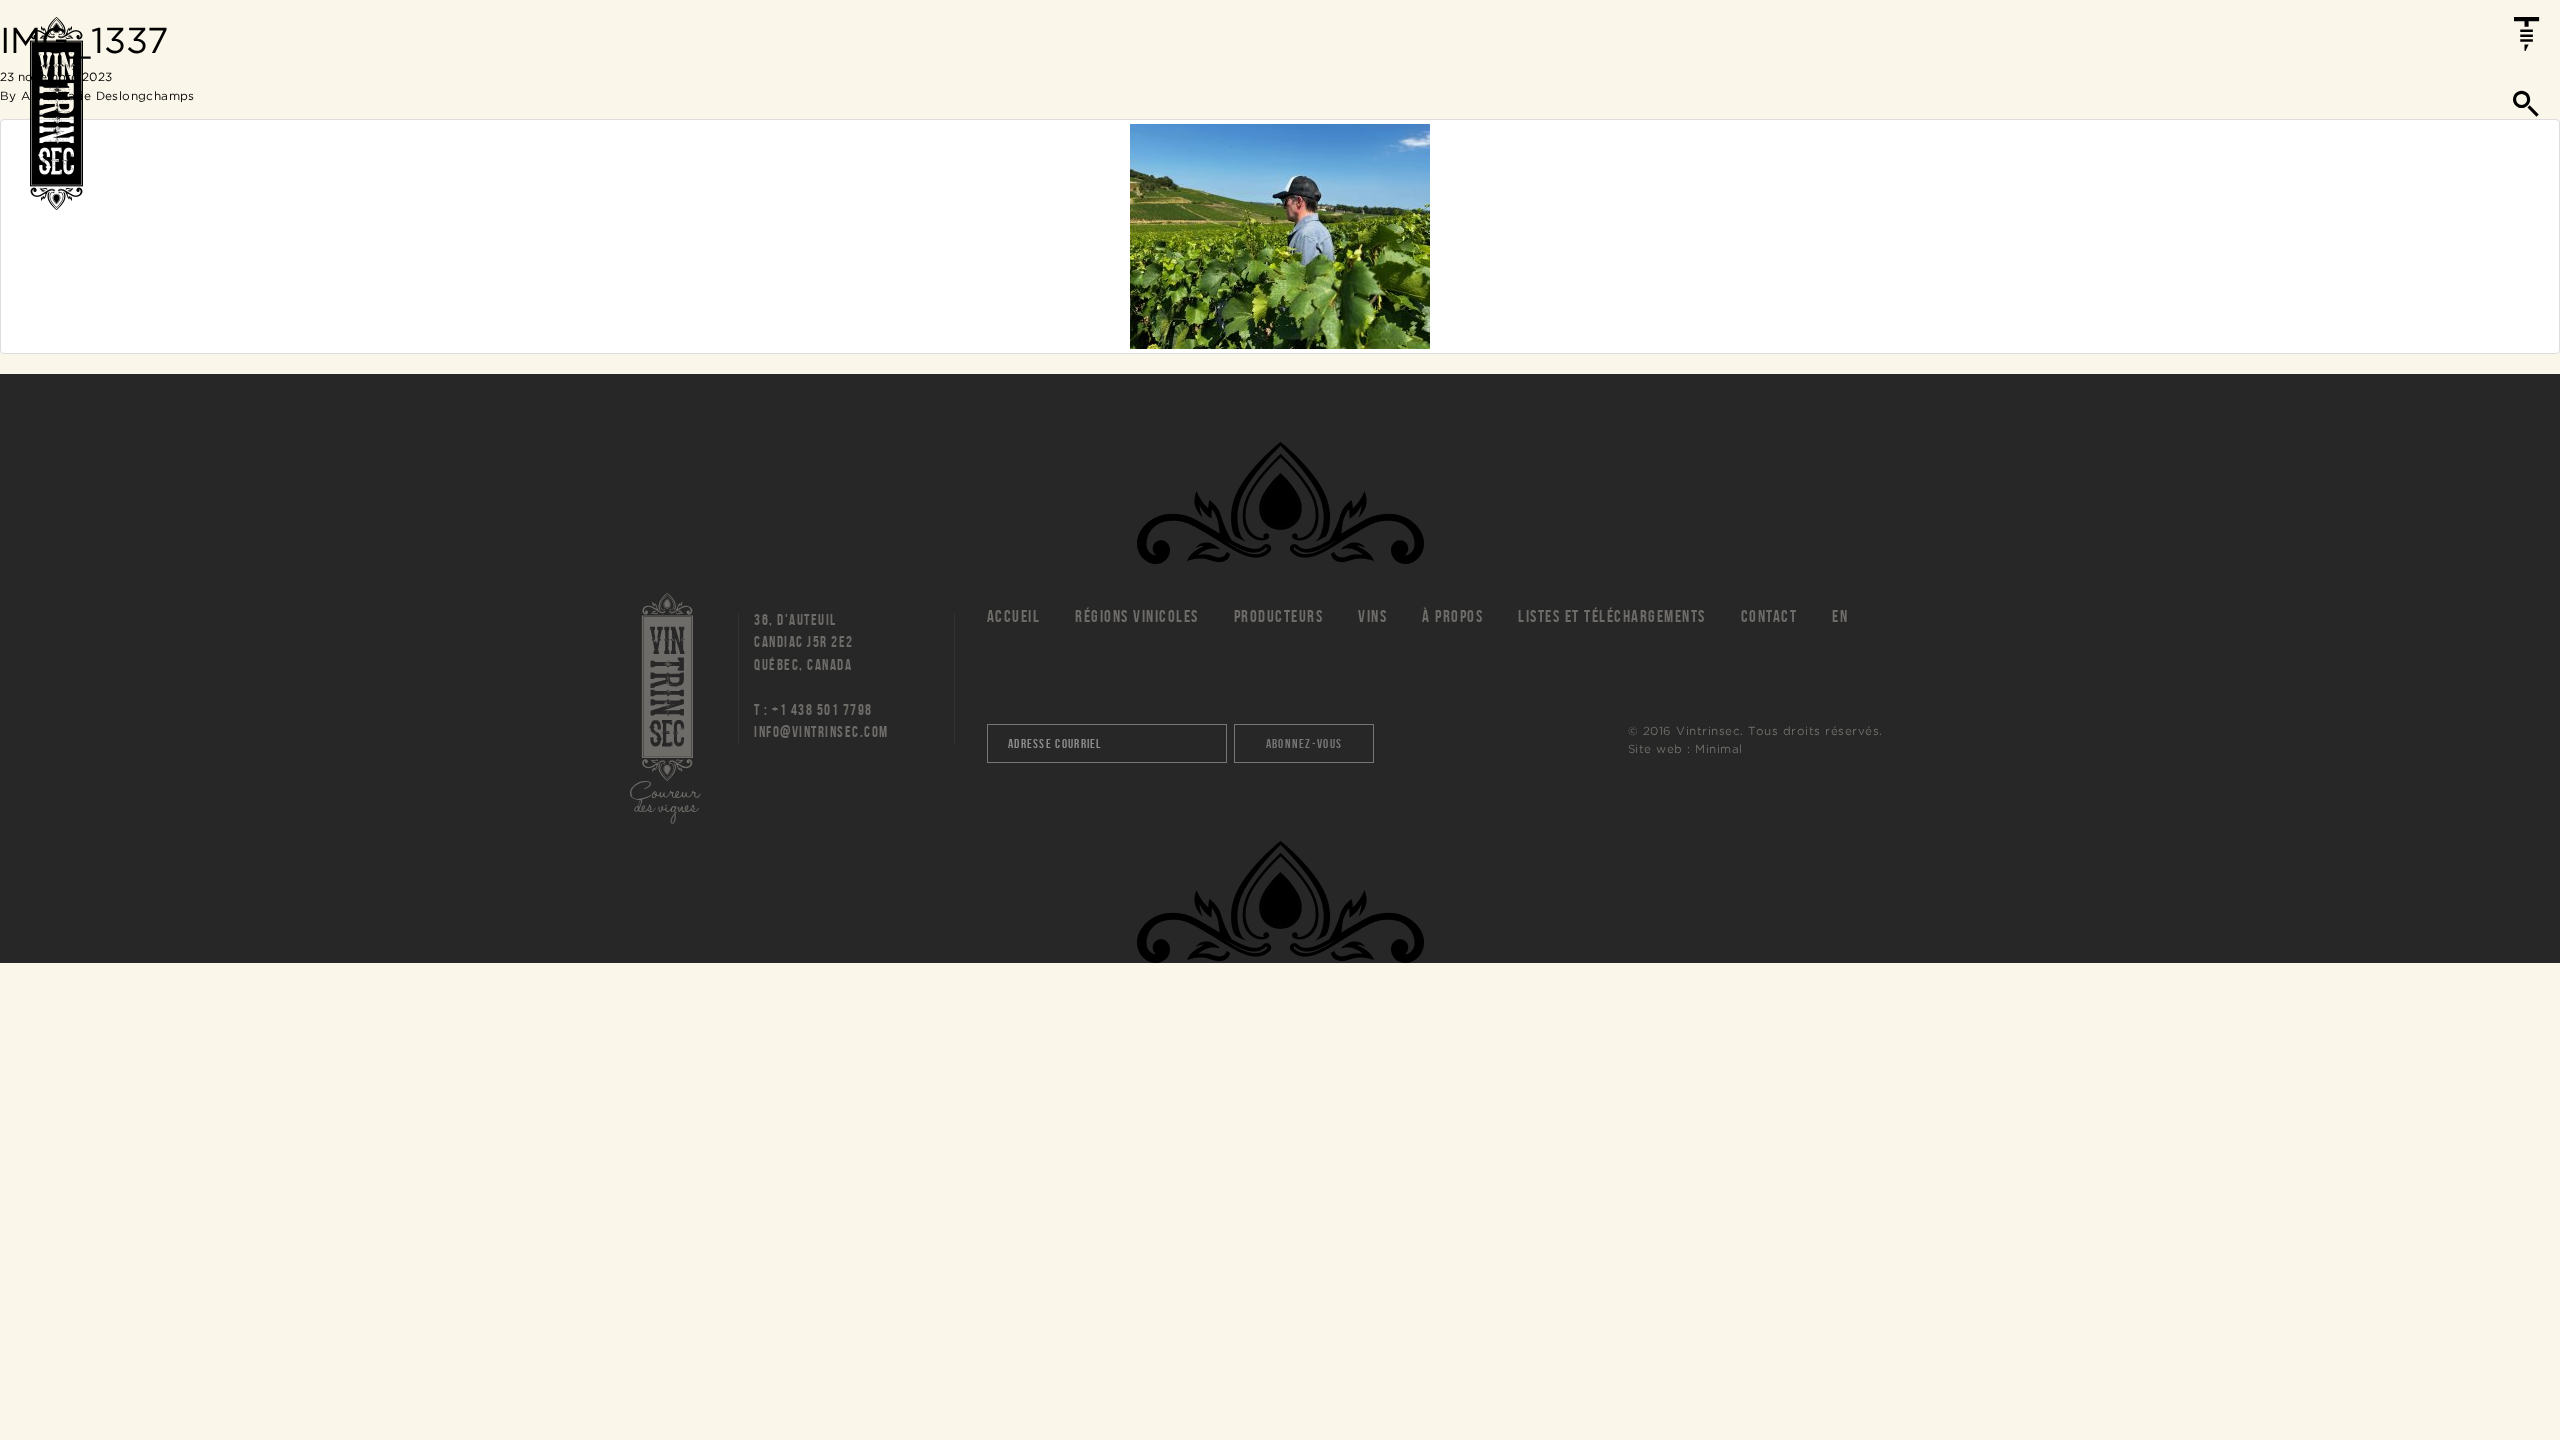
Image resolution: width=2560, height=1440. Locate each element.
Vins (1372, 616)
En (1840, 616)
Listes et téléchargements (1612, 616)
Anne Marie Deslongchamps (108, 95)
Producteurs (1279, 616)
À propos (1452, 616)
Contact (1769, 616)
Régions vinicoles (1137, 616)
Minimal (1719, 748)
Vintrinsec (56, 113)
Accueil (1014, 616)
